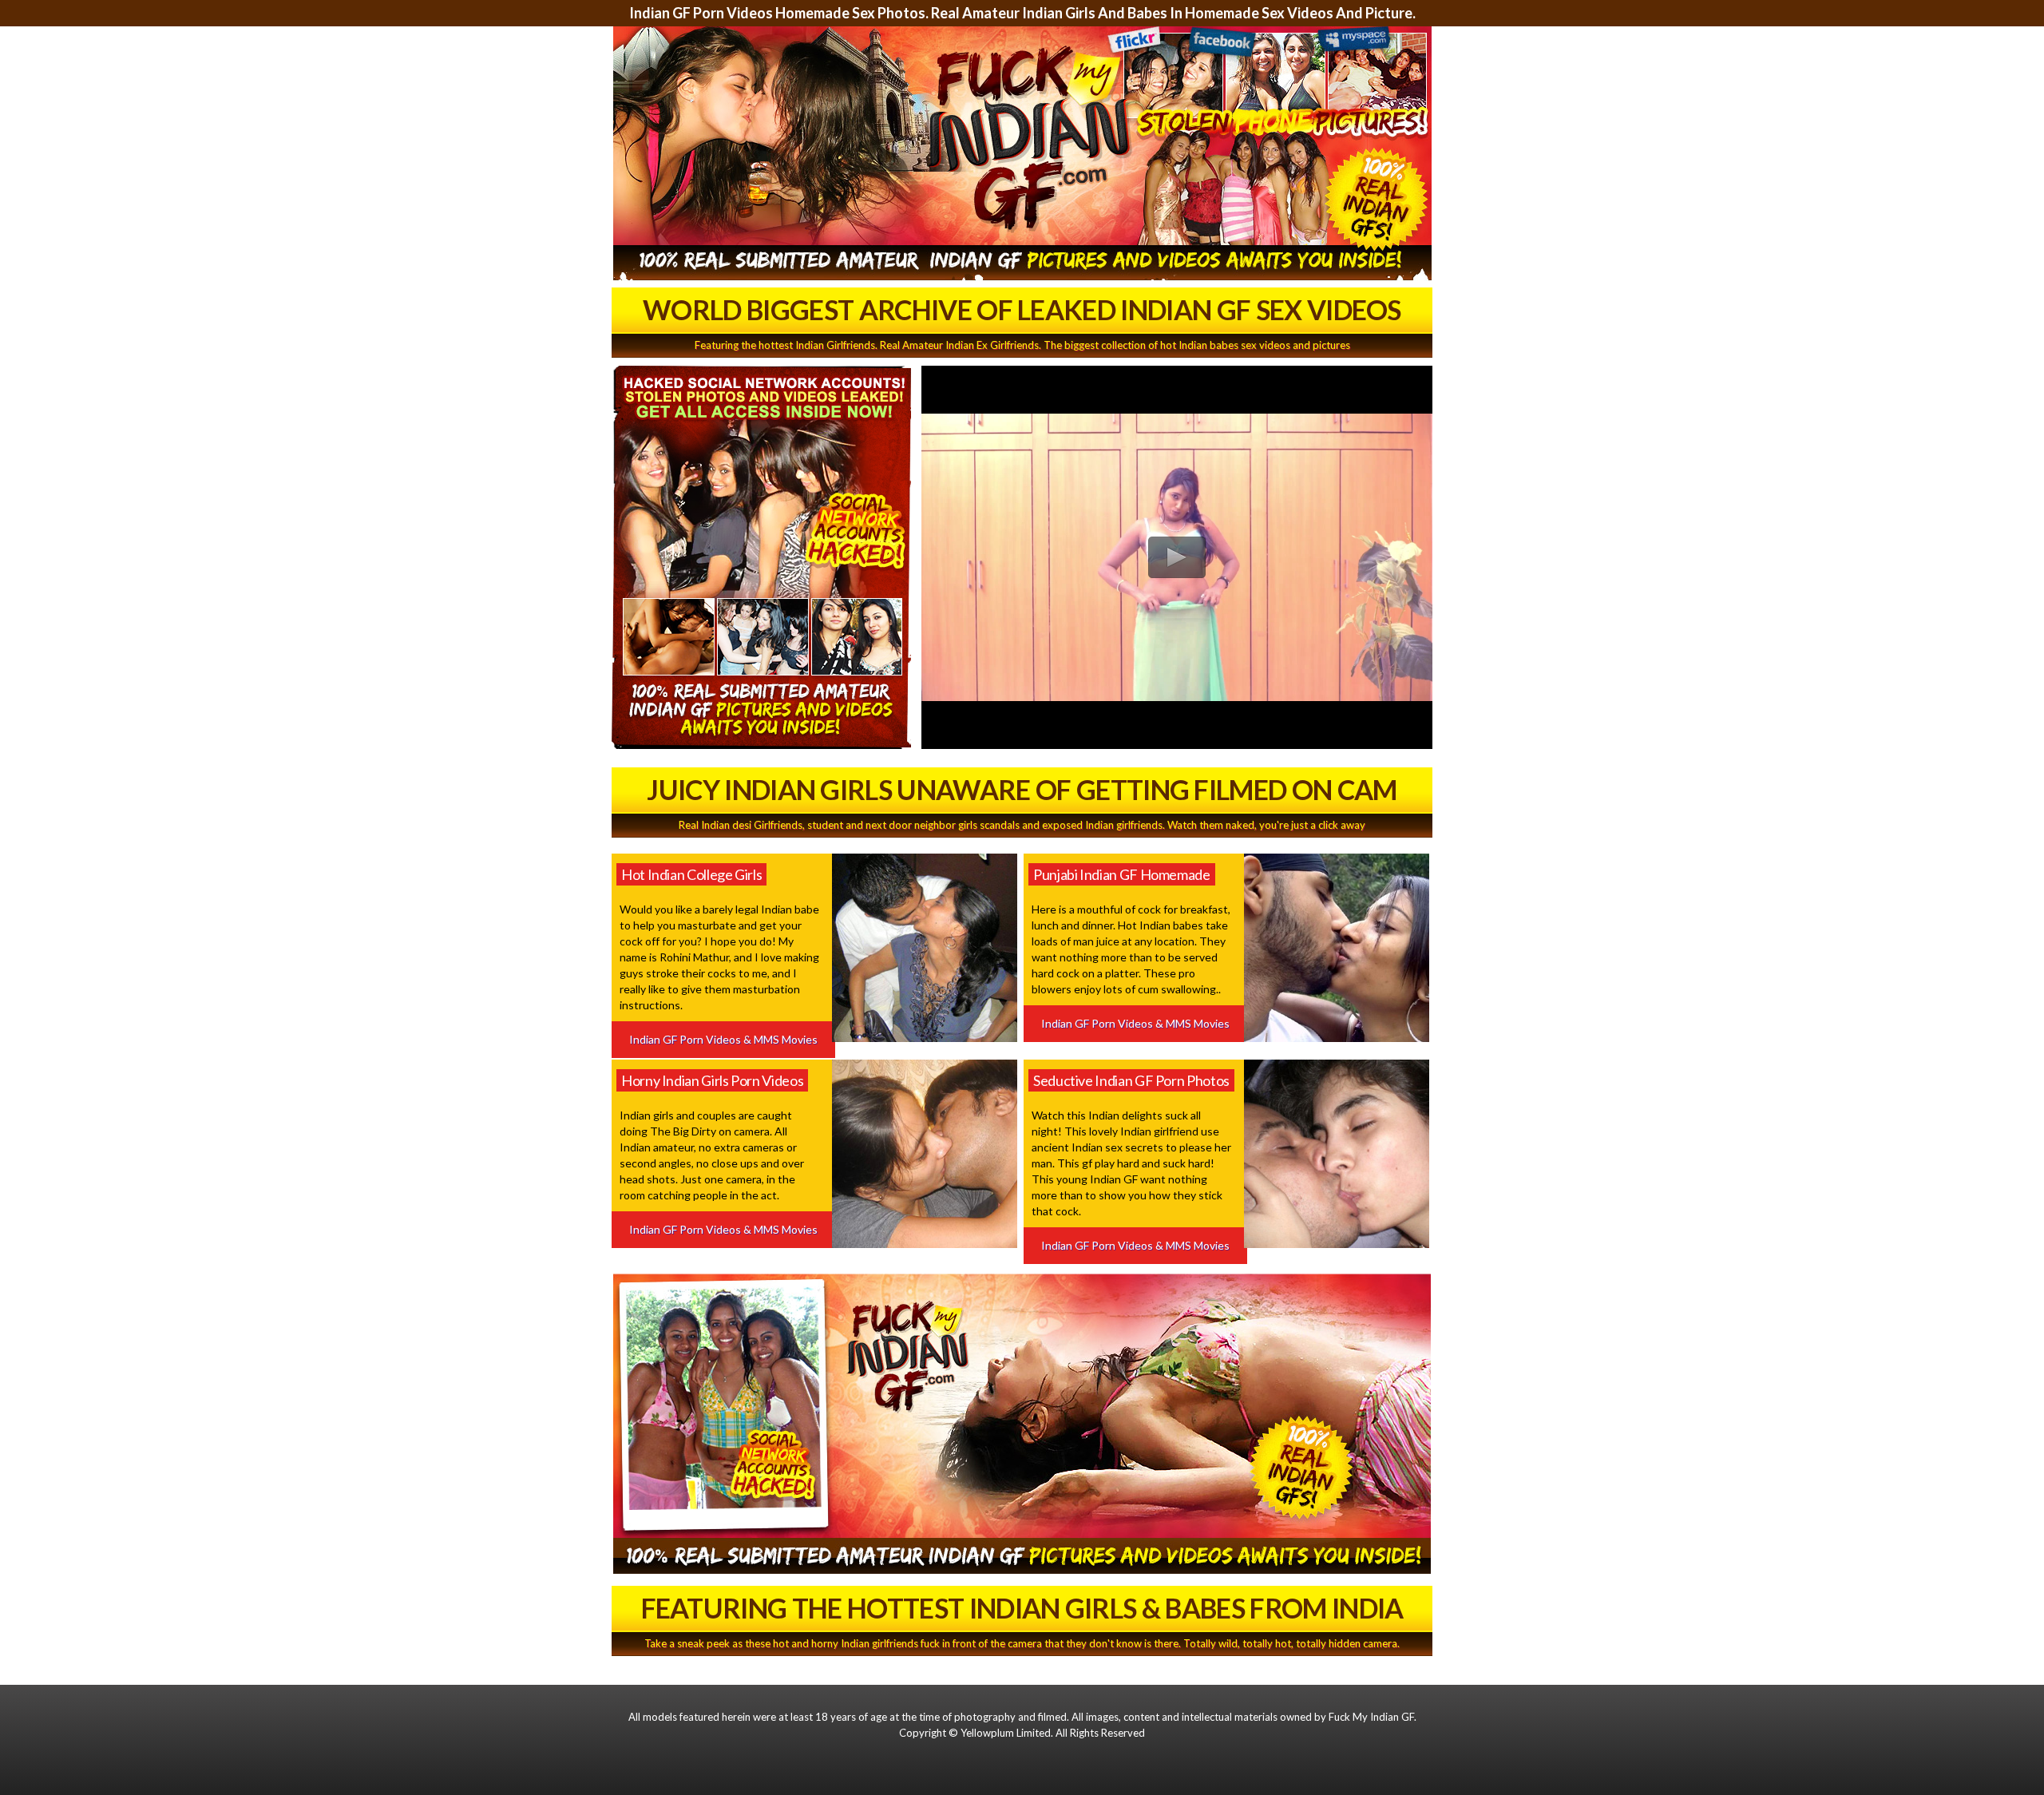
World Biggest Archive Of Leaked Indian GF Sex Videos (1022, 309)
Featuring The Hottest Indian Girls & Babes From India (1022, 1608)
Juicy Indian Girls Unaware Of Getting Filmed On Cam (1022, 789)
